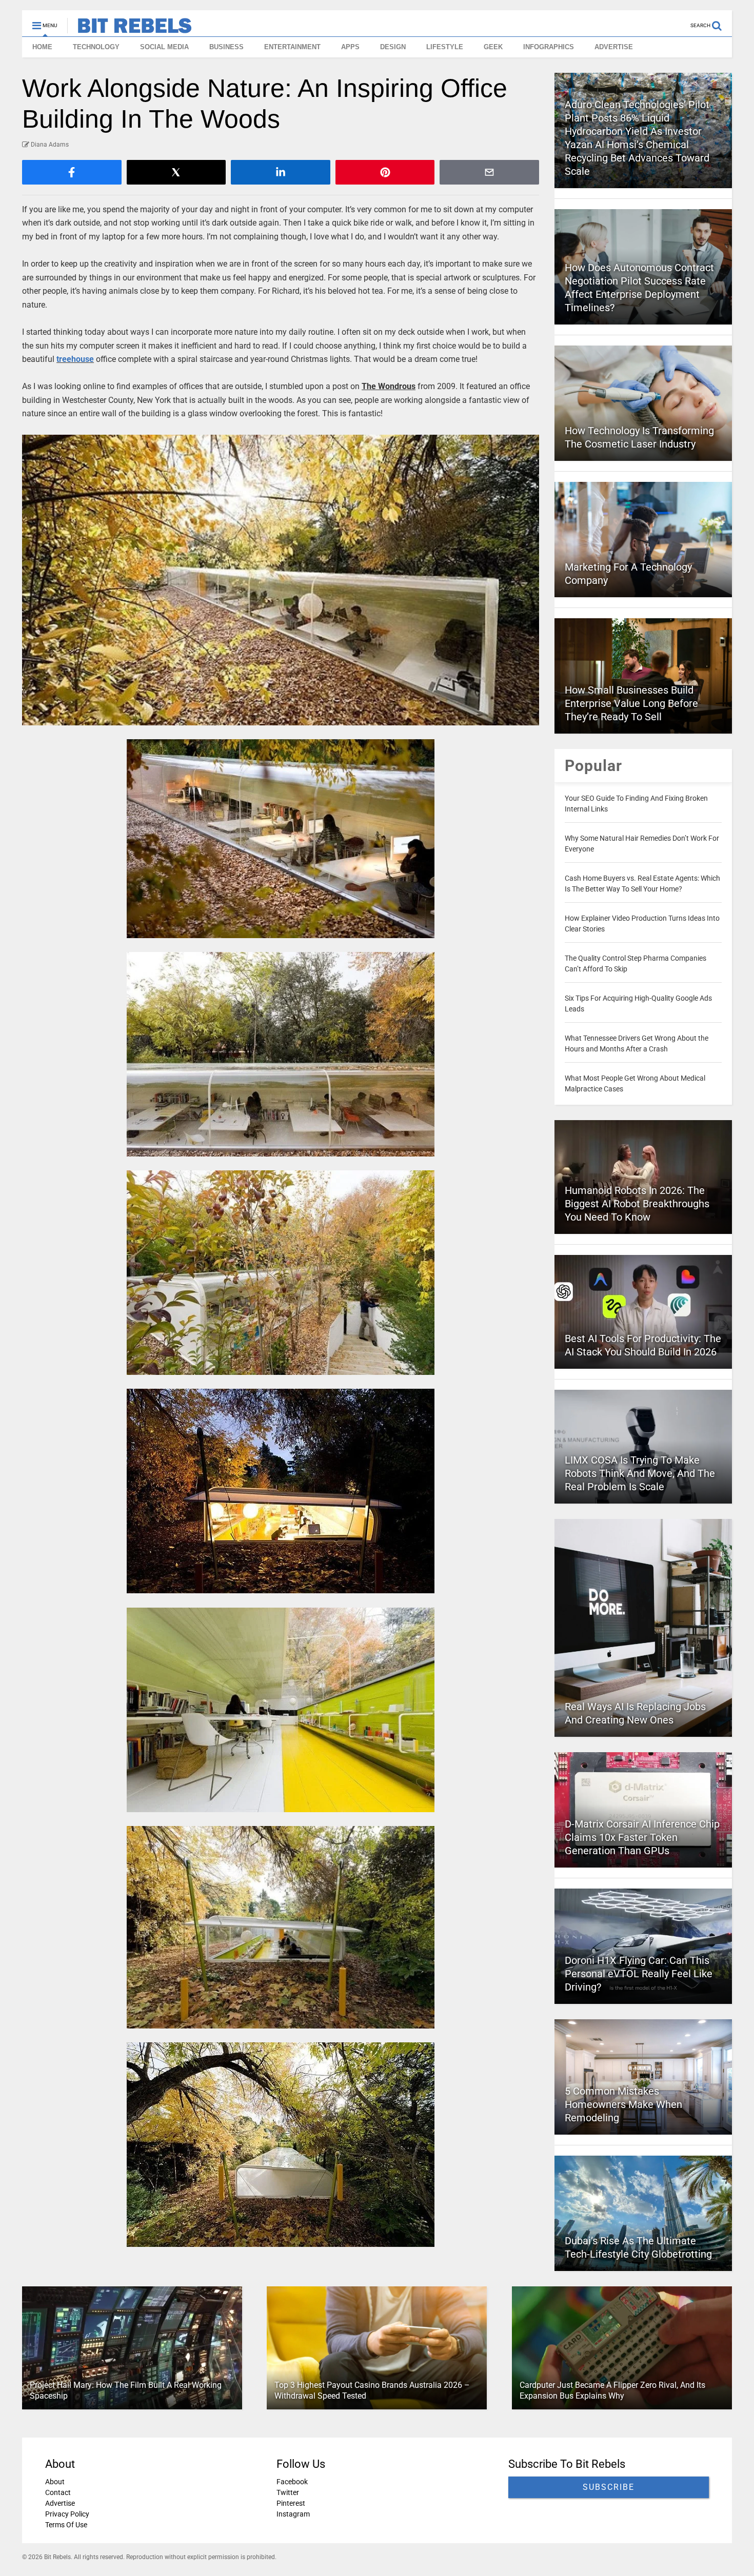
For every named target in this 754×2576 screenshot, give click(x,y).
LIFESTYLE (445, 47)
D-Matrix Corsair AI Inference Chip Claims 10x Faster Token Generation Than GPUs (642, 1837)
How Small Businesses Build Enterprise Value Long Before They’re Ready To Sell (631, 703)
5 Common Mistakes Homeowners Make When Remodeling (623, 2104)
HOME (42, 47)
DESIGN (393, 47)
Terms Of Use (66, 2525)
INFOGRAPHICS (549, 47)
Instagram (293, 2514)
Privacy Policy (67, 2514)
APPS (350, 47)
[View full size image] (281, 580)
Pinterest (291, 2503)
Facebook (292, 2482)
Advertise (60, 2503)
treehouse (75, 359)
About (55, 2482)
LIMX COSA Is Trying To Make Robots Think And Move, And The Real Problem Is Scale (640, 1473)
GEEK (493, 47)
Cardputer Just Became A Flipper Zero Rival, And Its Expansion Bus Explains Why (612, 2390)
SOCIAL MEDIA (164, 47)
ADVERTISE (614, 47)
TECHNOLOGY (96, 47)
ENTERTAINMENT (292, 47)
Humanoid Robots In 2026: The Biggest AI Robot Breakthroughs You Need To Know (637, 1204)
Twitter (288, 2492)
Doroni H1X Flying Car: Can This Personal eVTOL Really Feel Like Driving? (639, 1974)
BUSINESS (226, 47)
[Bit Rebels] (130, 29)
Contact (58, 2492)
